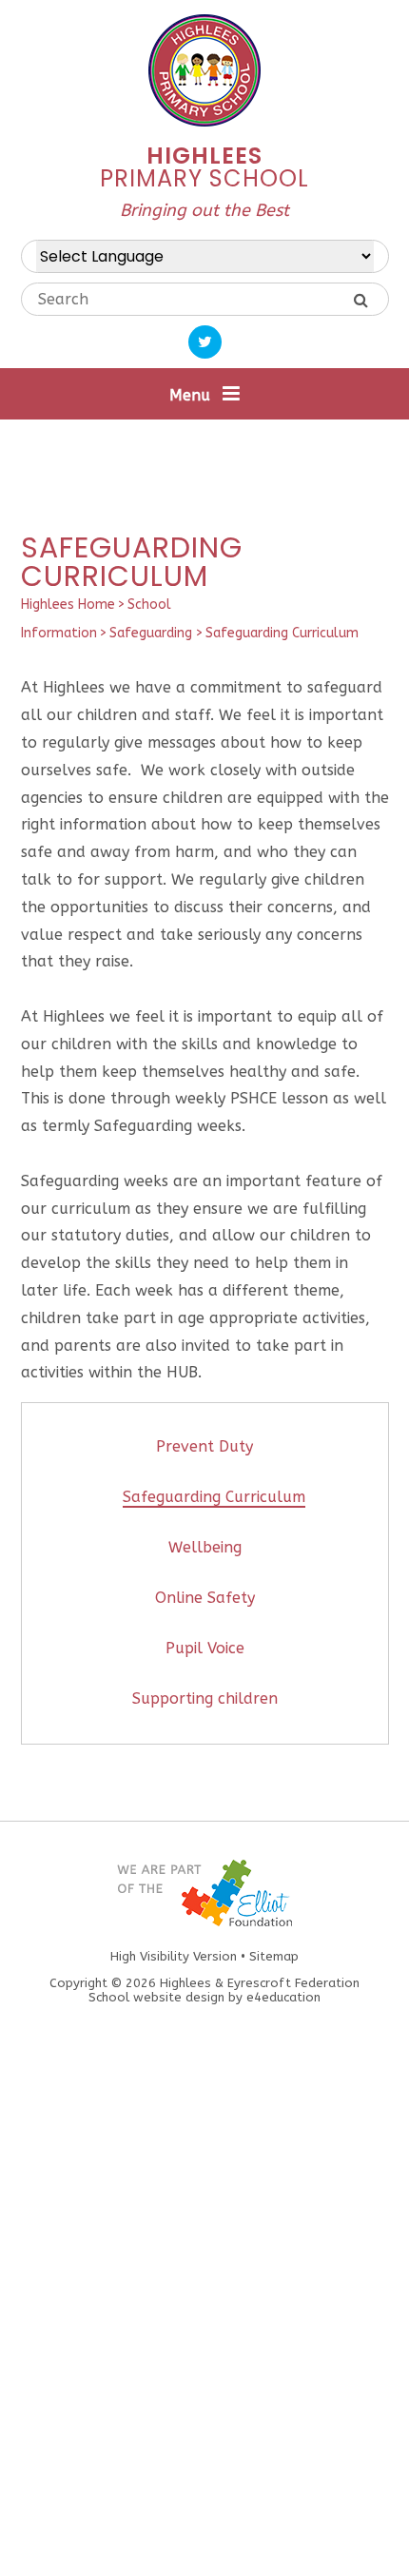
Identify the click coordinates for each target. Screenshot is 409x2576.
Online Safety (205, 1598)
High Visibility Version (174, 1956)
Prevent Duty (204, 1446)
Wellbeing (205, 1547)
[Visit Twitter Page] (205, 342)
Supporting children (205, 1698)
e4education (283, 1997)
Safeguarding (151, 633)
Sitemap (274, 1956)
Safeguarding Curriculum (282, 633)
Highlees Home (68, 605)
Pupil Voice (205, 1648)
